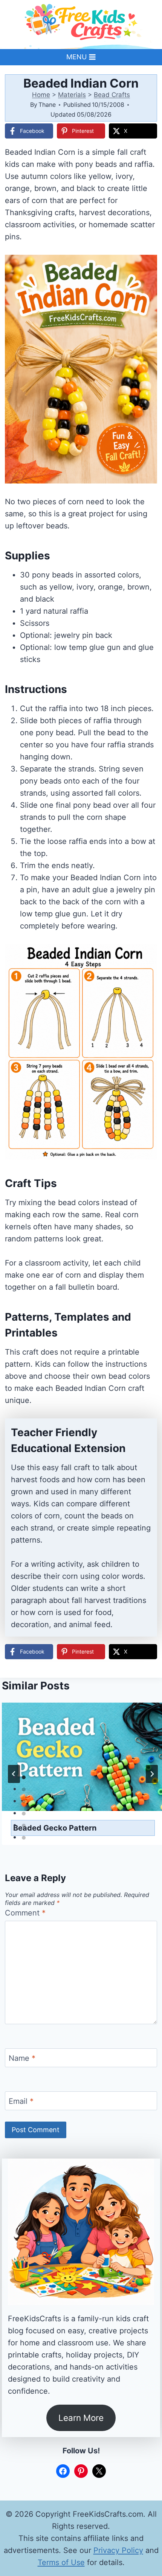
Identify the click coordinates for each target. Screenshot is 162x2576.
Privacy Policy (118, 2550)
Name (22, 2058)
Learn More (81, 2418)
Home (41, 95)
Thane (47, 105)
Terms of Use (61, 2562)
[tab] (24, 1777)
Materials (72, 95)
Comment (25, 1913)
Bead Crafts (112, 95)
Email (21, 2101)
